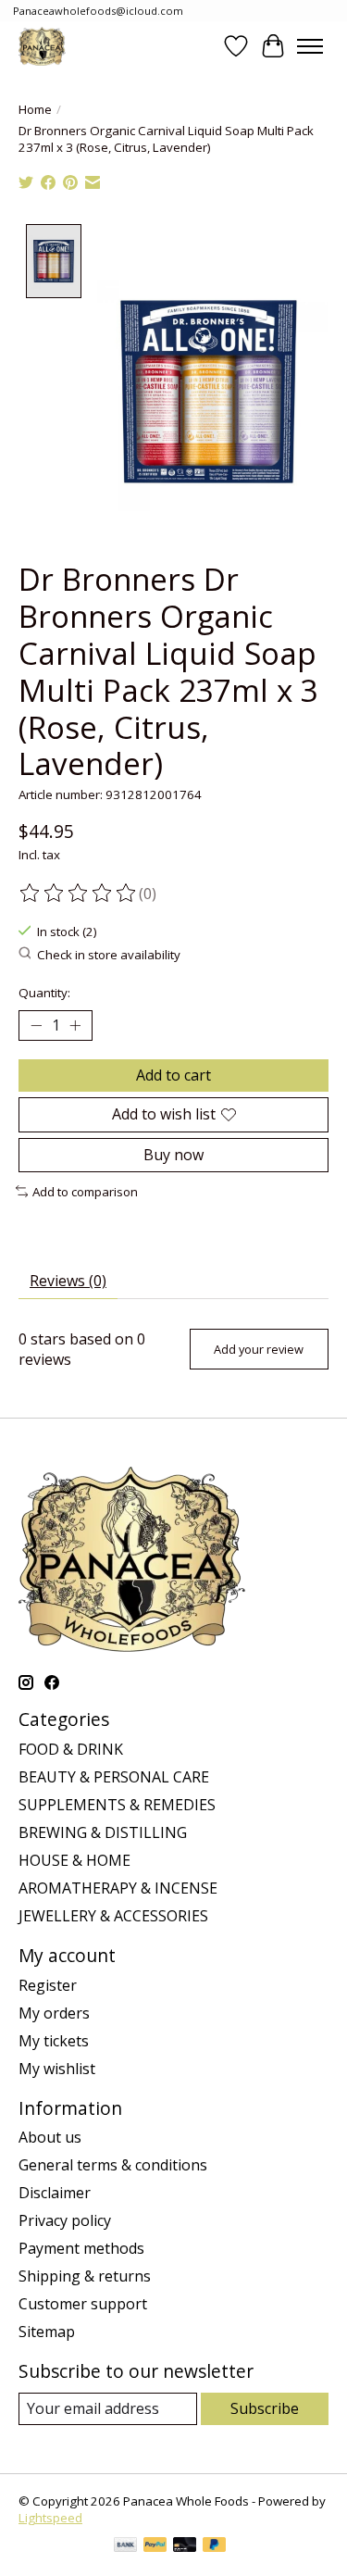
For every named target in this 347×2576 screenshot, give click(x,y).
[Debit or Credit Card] (185, 2546)
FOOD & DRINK (71, 1749)
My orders (54, 2013)
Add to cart (173, 1075)
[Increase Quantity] (75, 1026)
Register (48, 1985)
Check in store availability (109, 955)
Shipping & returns (85, 2276)
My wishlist (57, 2069)
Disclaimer (55, 2193)
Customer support (83, 2304)
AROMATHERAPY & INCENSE (118, 1888)
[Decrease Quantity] (36, 1026)
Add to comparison (85, 1192)
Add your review (259, 1349)
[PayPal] (155, 2546)
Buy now (173, 1155)
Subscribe (265, 2408)
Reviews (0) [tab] (68, 1281)
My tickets (54, 2041)
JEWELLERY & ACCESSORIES (113, 1916)
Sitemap (47, 2332)
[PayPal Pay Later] (215, 2546)
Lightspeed (50, 2518)
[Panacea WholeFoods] (42, 46)
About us (50, 2137)
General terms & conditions (113, 2165)
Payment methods (81, 2248)
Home (35, 109)
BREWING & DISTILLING (103, 1832)
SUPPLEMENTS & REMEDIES (117, 1805)
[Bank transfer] (126, 2546)
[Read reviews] (79, 894)
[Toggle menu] (310, 46)
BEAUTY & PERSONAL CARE (114, 1777)
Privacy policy (65, 2220)
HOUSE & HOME (74, 1860)
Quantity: (44, 993)
